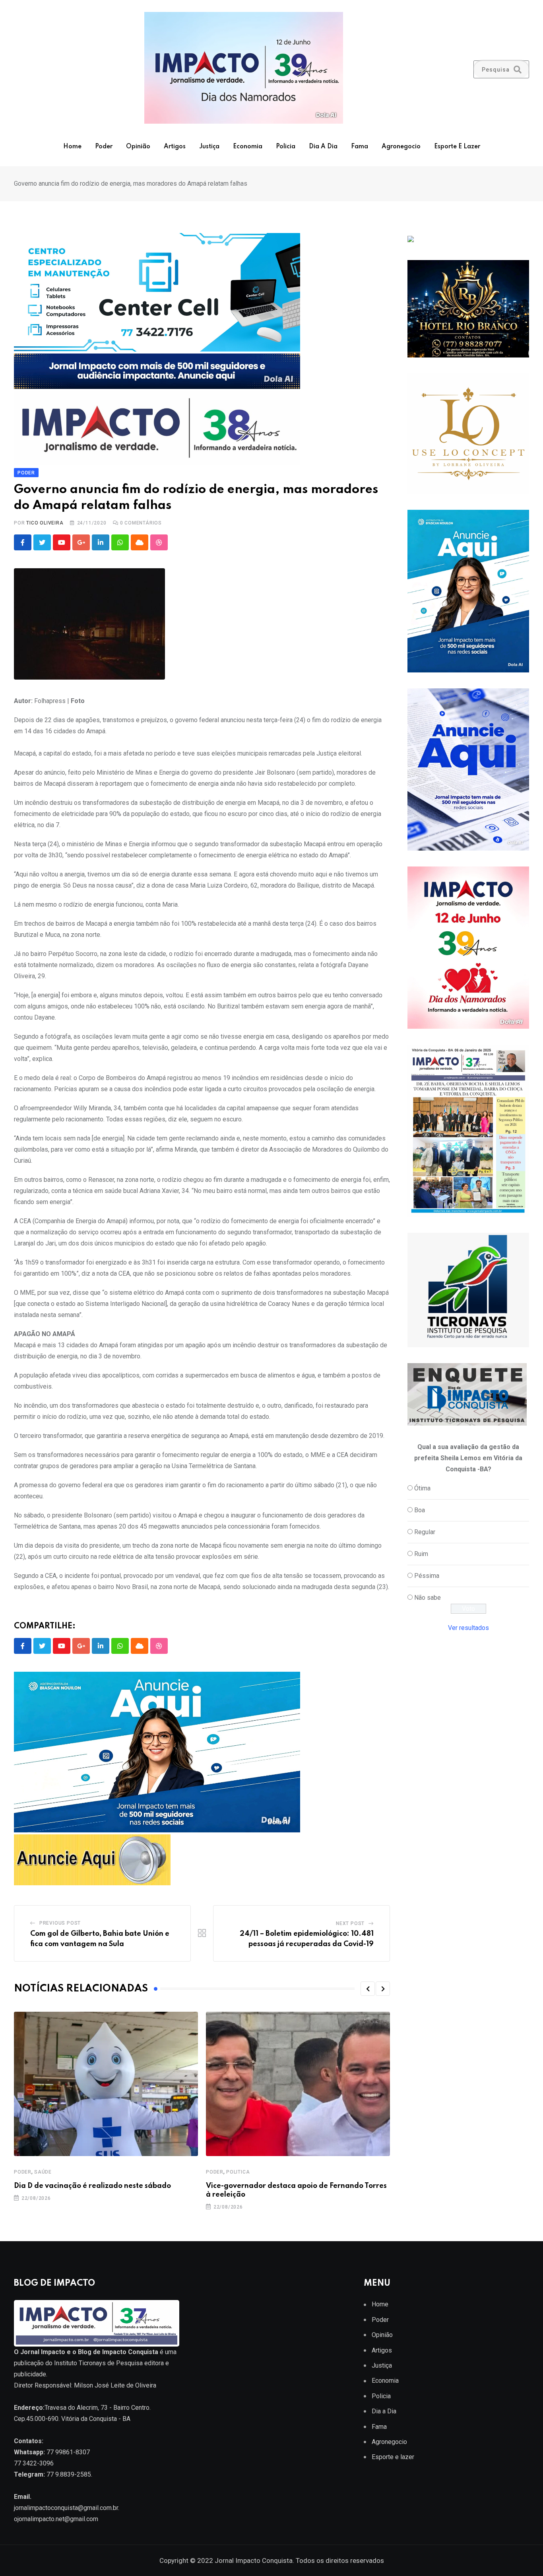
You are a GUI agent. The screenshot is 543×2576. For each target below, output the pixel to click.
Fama (360, 147)
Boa (420, 1510)
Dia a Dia (323, 147)
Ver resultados (468, 1628)
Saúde (43, 2172)
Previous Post (60, 1923)
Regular (425, 1532)
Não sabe (428, 1598)
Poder (104, 147)
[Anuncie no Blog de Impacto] (468, 1290)
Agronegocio (401, 147)
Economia (248, 147)
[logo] (97, 2323)
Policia (286, 147)
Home (72, 147)
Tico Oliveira (45, 523)
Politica (238, 2172)
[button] (368, 1989)
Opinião (138, 147)
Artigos (175, 147)
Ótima (422, 1488)
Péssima (427, 1576)
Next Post (350, 1923)
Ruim (421, 1554)
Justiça (209, 147)
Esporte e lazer (457, 147)
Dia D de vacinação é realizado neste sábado (92, 2186)
